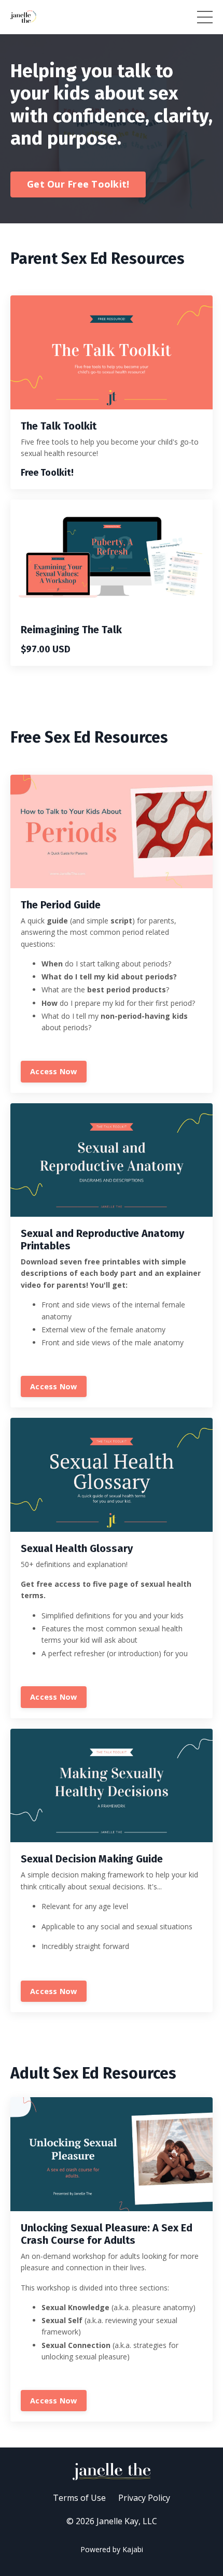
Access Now (54, 1071)
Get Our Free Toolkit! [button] (78, 184)
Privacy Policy (144, 2498)
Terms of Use (79, 2498)
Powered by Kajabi (112, 2549)
